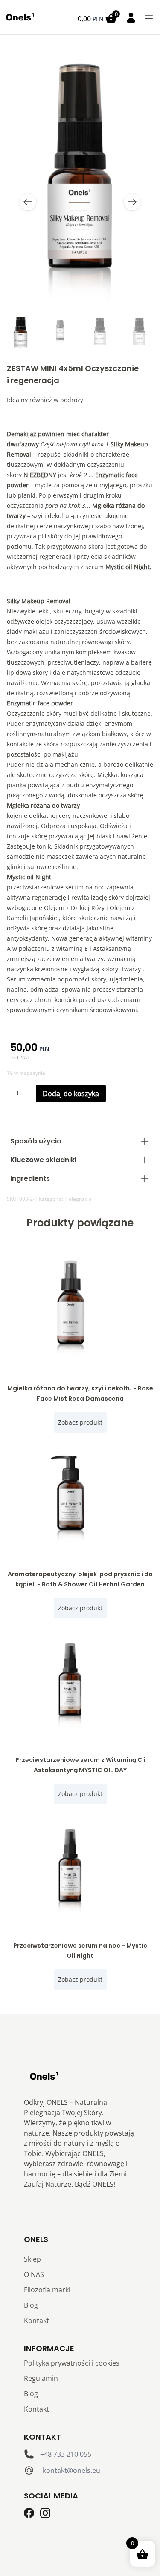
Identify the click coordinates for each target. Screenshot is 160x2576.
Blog (31, 2305)
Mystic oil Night (128, 567)
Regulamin (41, 2378)
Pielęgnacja (78, 1199)
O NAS (34, 2274)
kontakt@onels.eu (71, 2470)
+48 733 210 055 (66, 2454)
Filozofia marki (47, 2290)
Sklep (32, 2259)
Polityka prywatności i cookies (72, 2363)
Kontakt (36, 2320)
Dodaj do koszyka (71, 1094)
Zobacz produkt (80, 1422)
